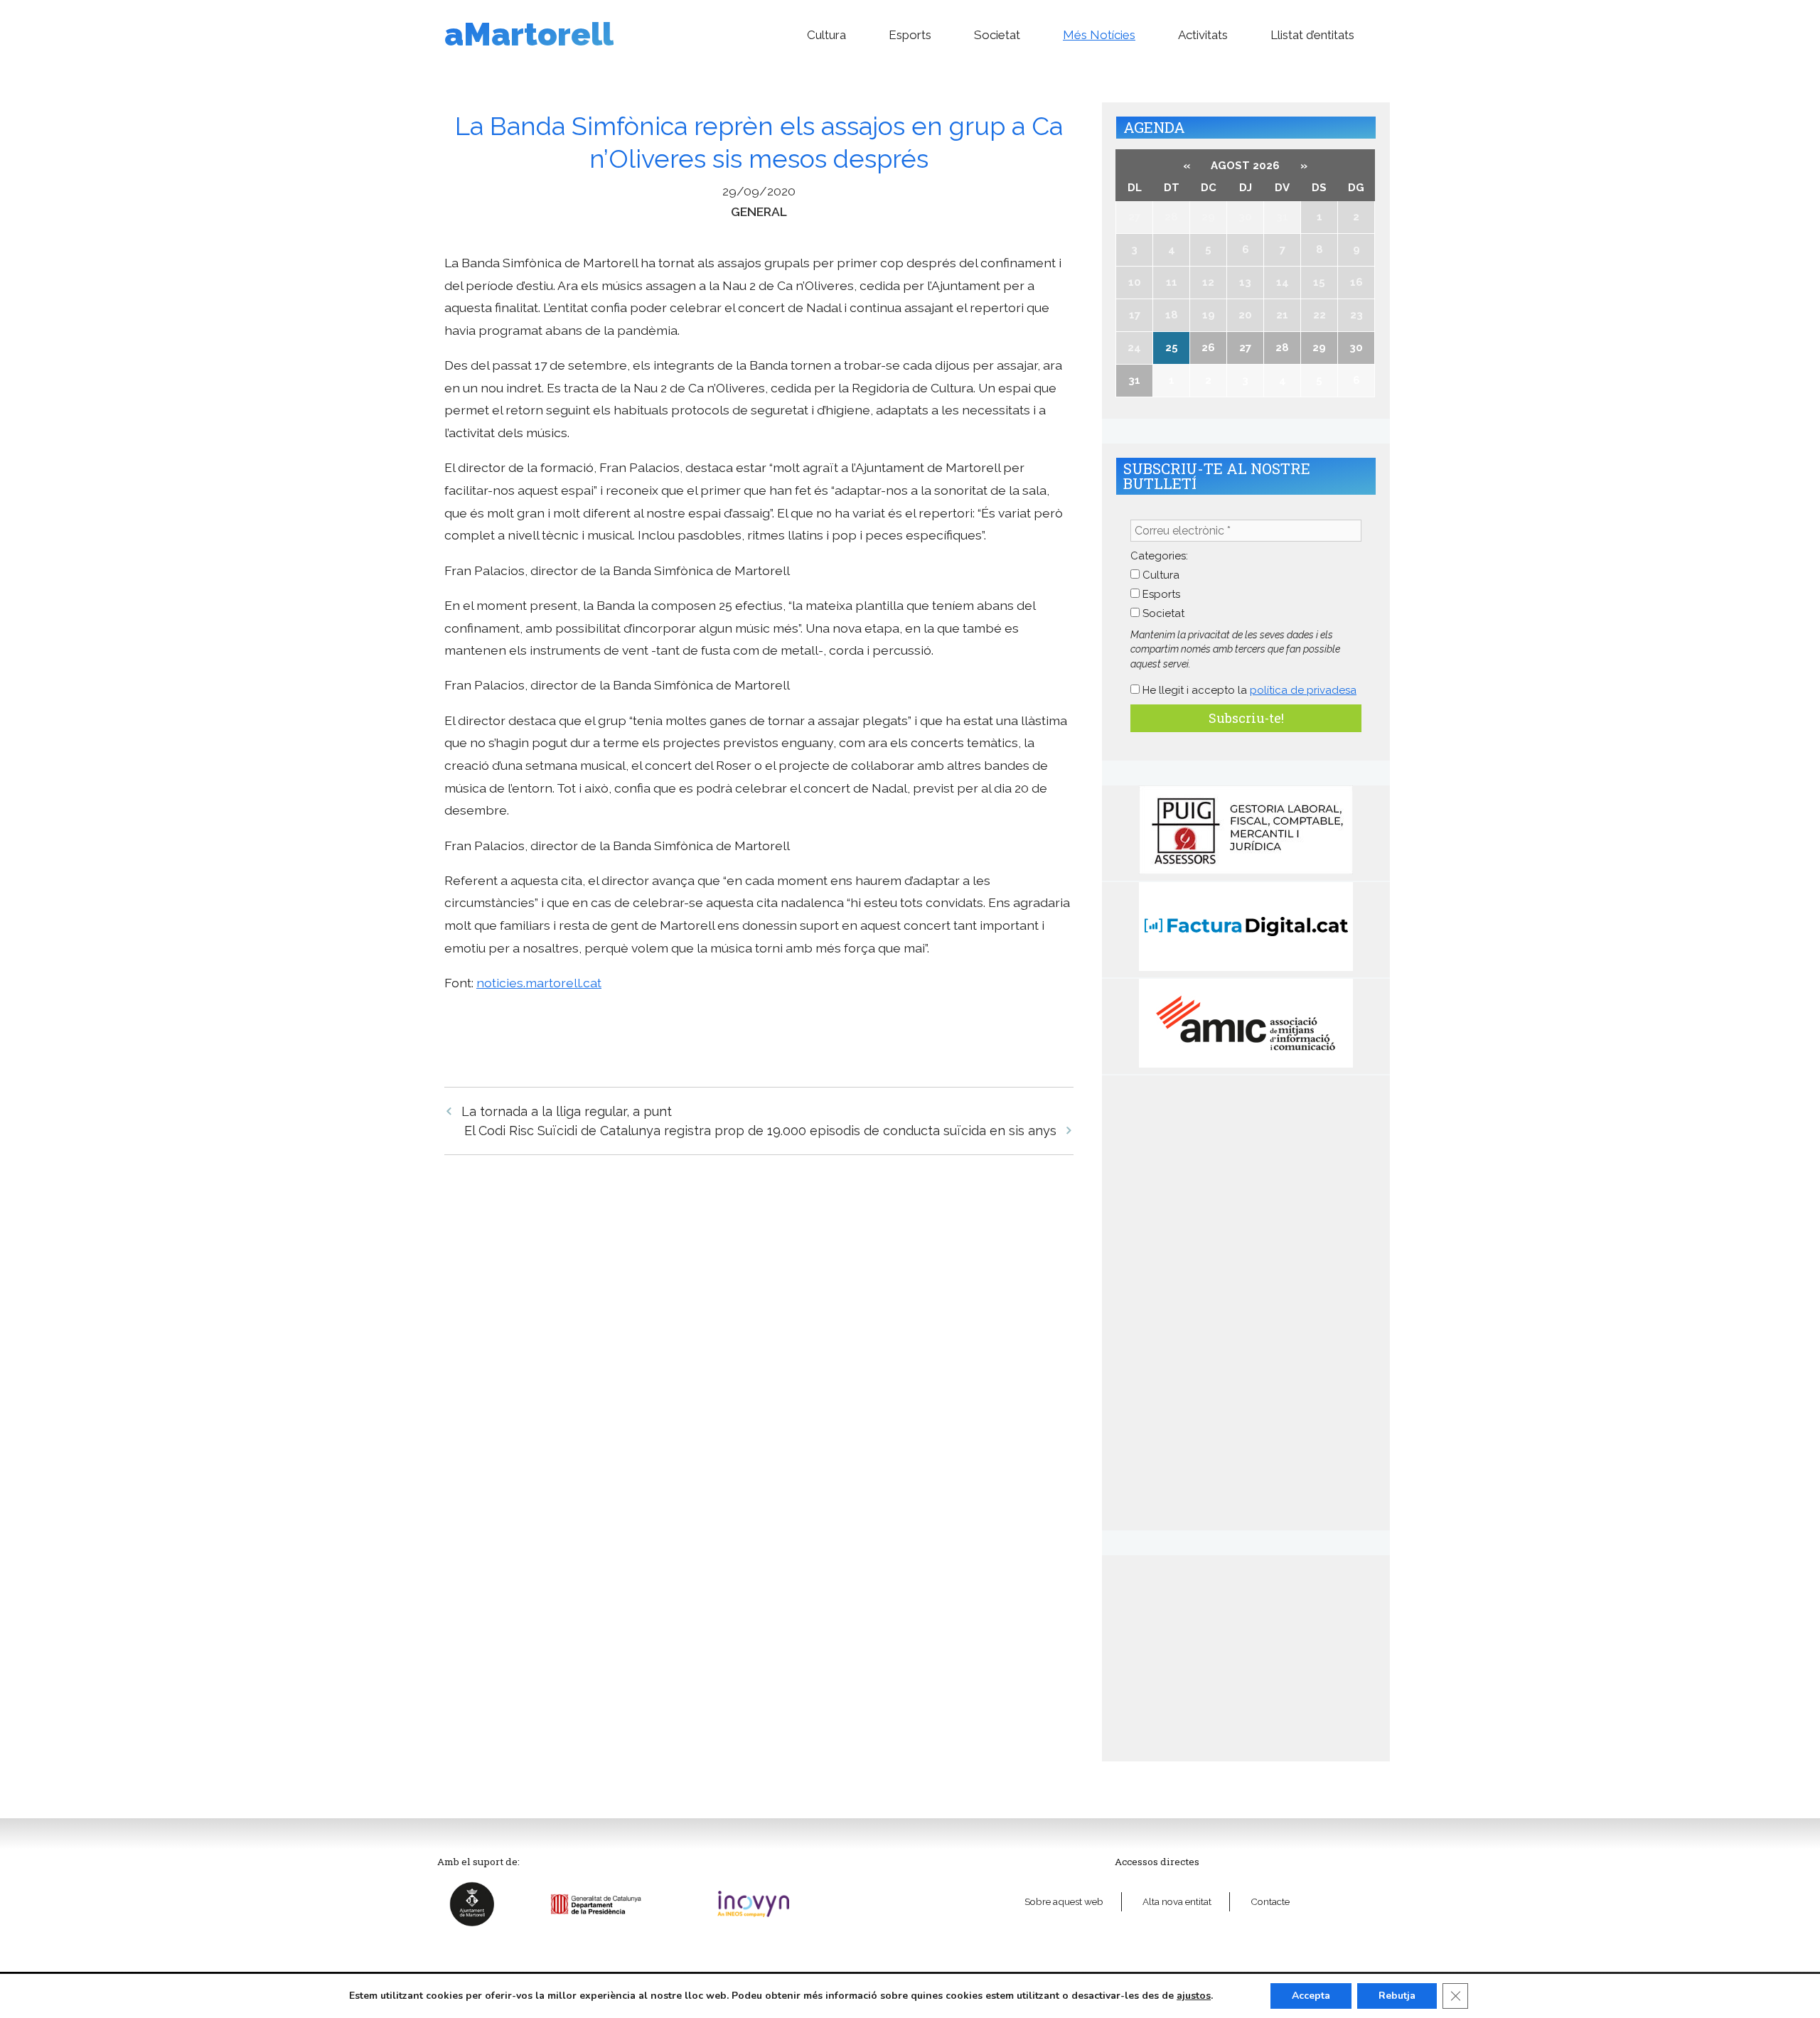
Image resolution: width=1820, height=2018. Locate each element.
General (759, 211)
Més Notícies (1099, 35)
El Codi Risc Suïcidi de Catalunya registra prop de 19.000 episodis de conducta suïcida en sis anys (760, 1131)
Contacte (1270, 1901)
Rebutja (1397, 1996)
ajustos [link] (1194, 1996)
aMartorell (529, 34)
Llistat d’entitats (1312, 35)
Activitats (1203, 35)
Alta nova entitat (1177, 1901)
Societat (997, 35)
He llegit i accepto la (1248, 690)
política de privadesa (1303, 690)
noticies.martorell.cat (539, 983)
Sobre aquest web (1064, 1901)
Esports (910, 35)
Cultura (826, 35)
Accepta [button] (1311, 1996)
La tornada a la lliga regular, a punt (567, 1111)
